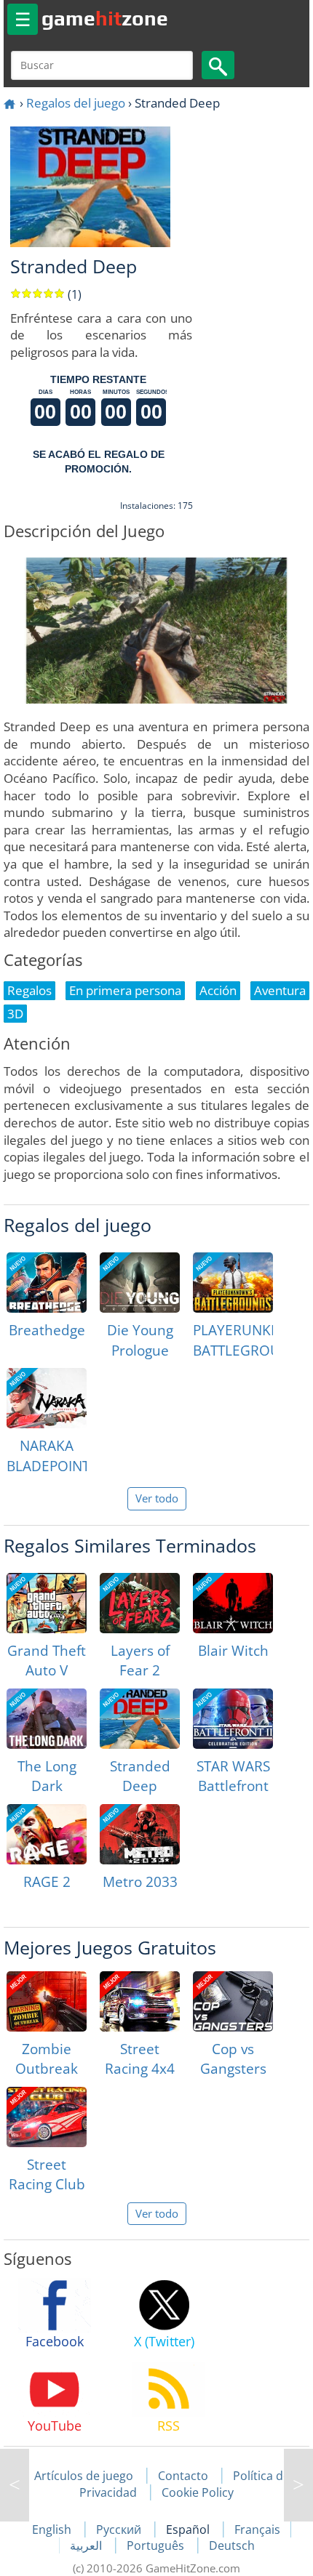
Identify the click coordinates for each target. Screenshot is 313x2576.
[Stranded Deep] (140, 1719)
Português (157, 2545)
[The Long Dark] (47, 1719)
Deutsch (232, 2545)
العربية (87, 2545)
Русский (120, 2529)
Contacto (183, 2476)
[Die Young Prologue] (140, 1283)
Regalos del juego (76, 103)
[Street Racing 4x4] (140, 2001)
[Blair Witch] (233, 1603)
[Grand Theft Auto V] (47, 1603)
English (53, 2529)
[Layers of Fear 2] (140, 1603)
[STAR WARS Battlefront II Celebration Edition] (233, 1719)
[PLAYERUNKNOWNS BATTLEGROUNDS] (233, 1283)
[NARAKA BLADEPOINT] (47, 1398)
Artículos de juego (84, 2476)
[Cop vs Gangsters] (233, 2001)
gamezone (105, 18)
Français (257, 2529)
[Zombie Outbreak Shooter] (47, 2001)
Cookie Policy (198, 2492)
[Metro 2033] (140, 1834)
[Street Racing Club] (47, 2117)
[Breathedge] (47, 1283)
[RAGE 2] (47, 1834)
